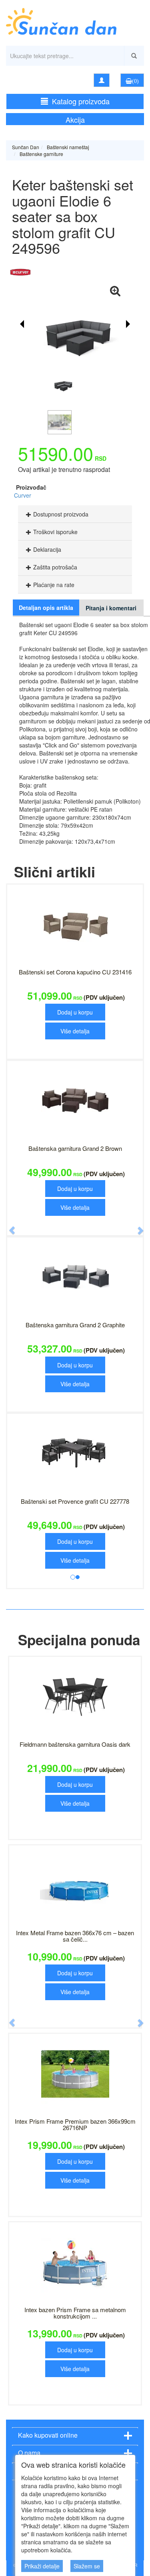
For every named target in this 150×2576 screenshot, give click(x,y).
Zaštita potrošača (55, 567)
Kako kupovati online (48, 2435)
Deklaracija (47, 549)
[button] (8, 1226)
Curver (23, 495)
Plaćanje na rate (54, 585)
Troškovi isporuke (55, 532)
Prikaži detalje (42, 2566)
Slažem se (87, 2566)
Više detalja (75, 1031)
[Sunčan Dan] (75, 18)
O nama (29, 2453)
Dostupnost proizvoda (61, 514)
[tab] (75, 514)
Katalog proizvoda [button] (81, 101)
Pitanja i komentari (111, 608)
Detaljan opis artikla (46, 608)
